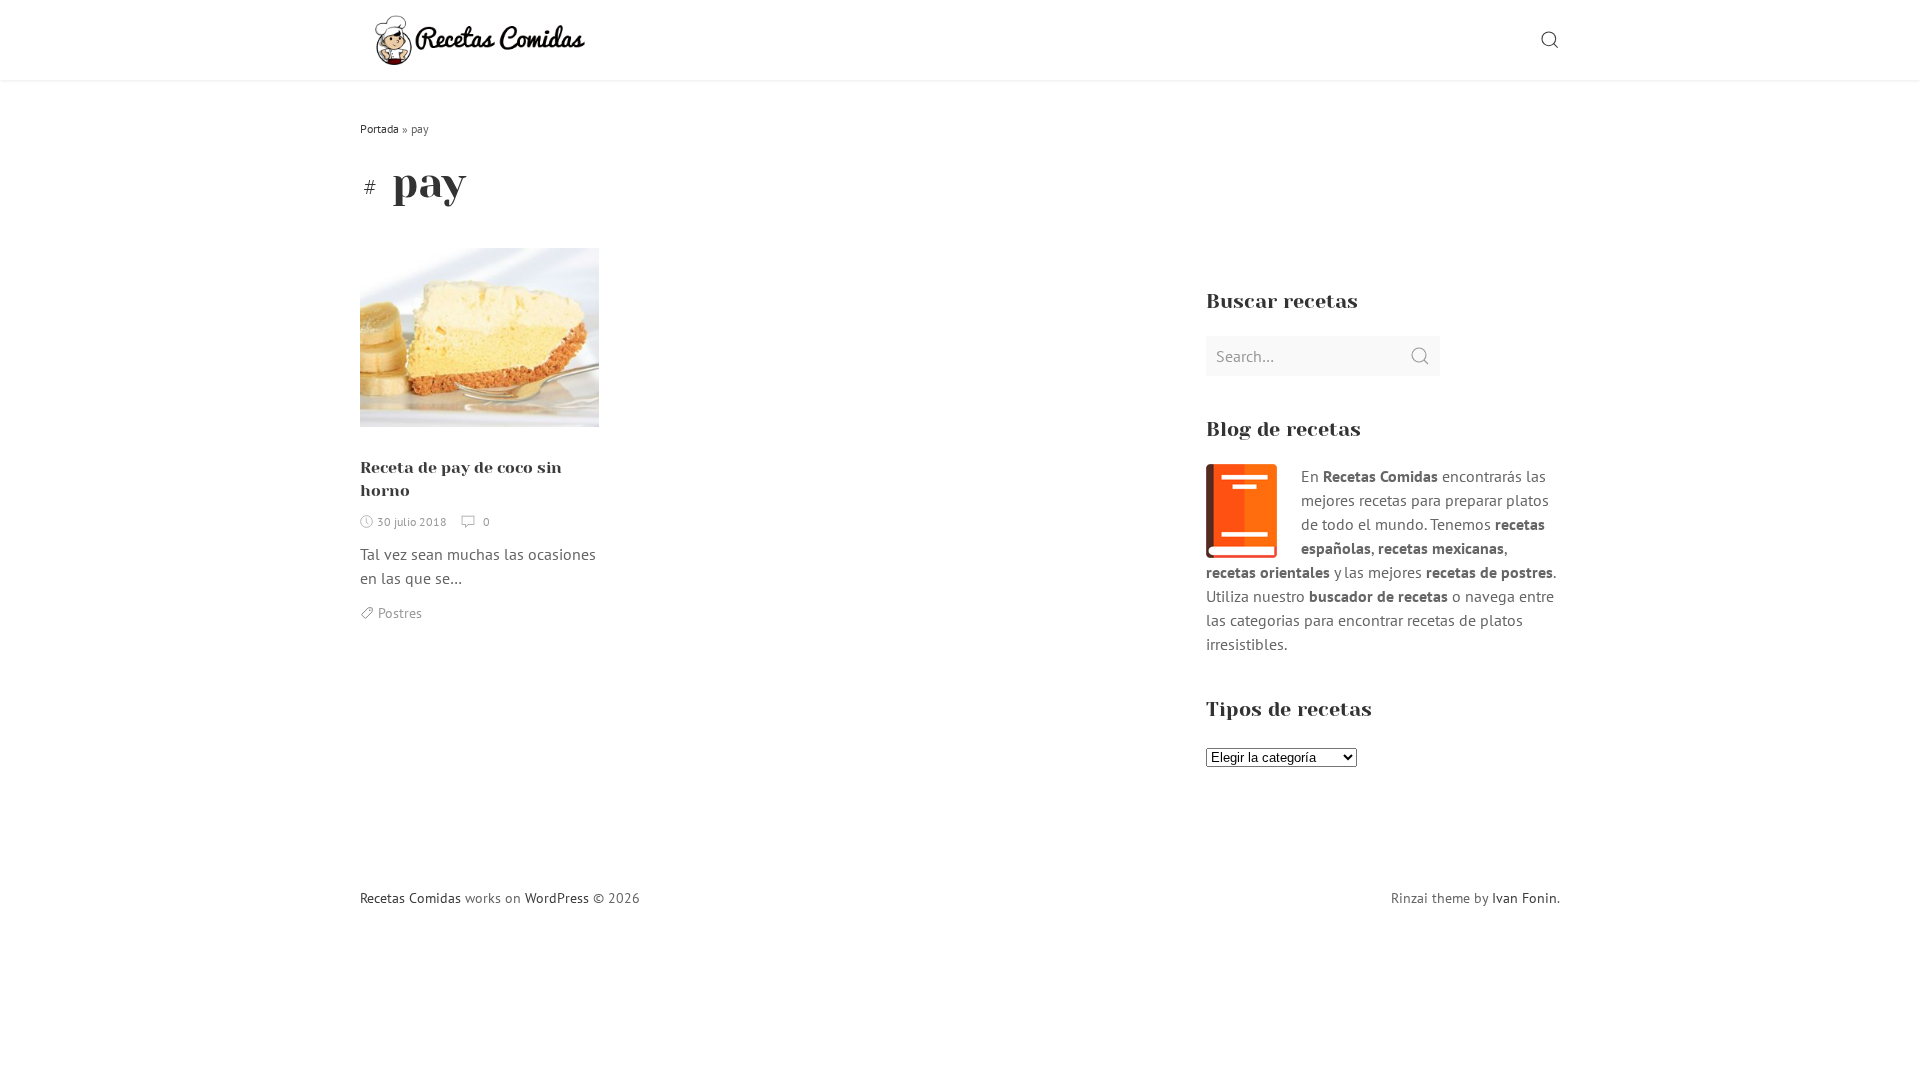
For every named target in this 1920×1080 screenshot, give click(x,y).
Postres (400, 613)
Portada (379, 128)
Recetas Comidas (410, 898)
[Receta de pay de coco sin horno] (479, 346)
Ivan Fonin (1524, 898)
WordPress (557, 898)
